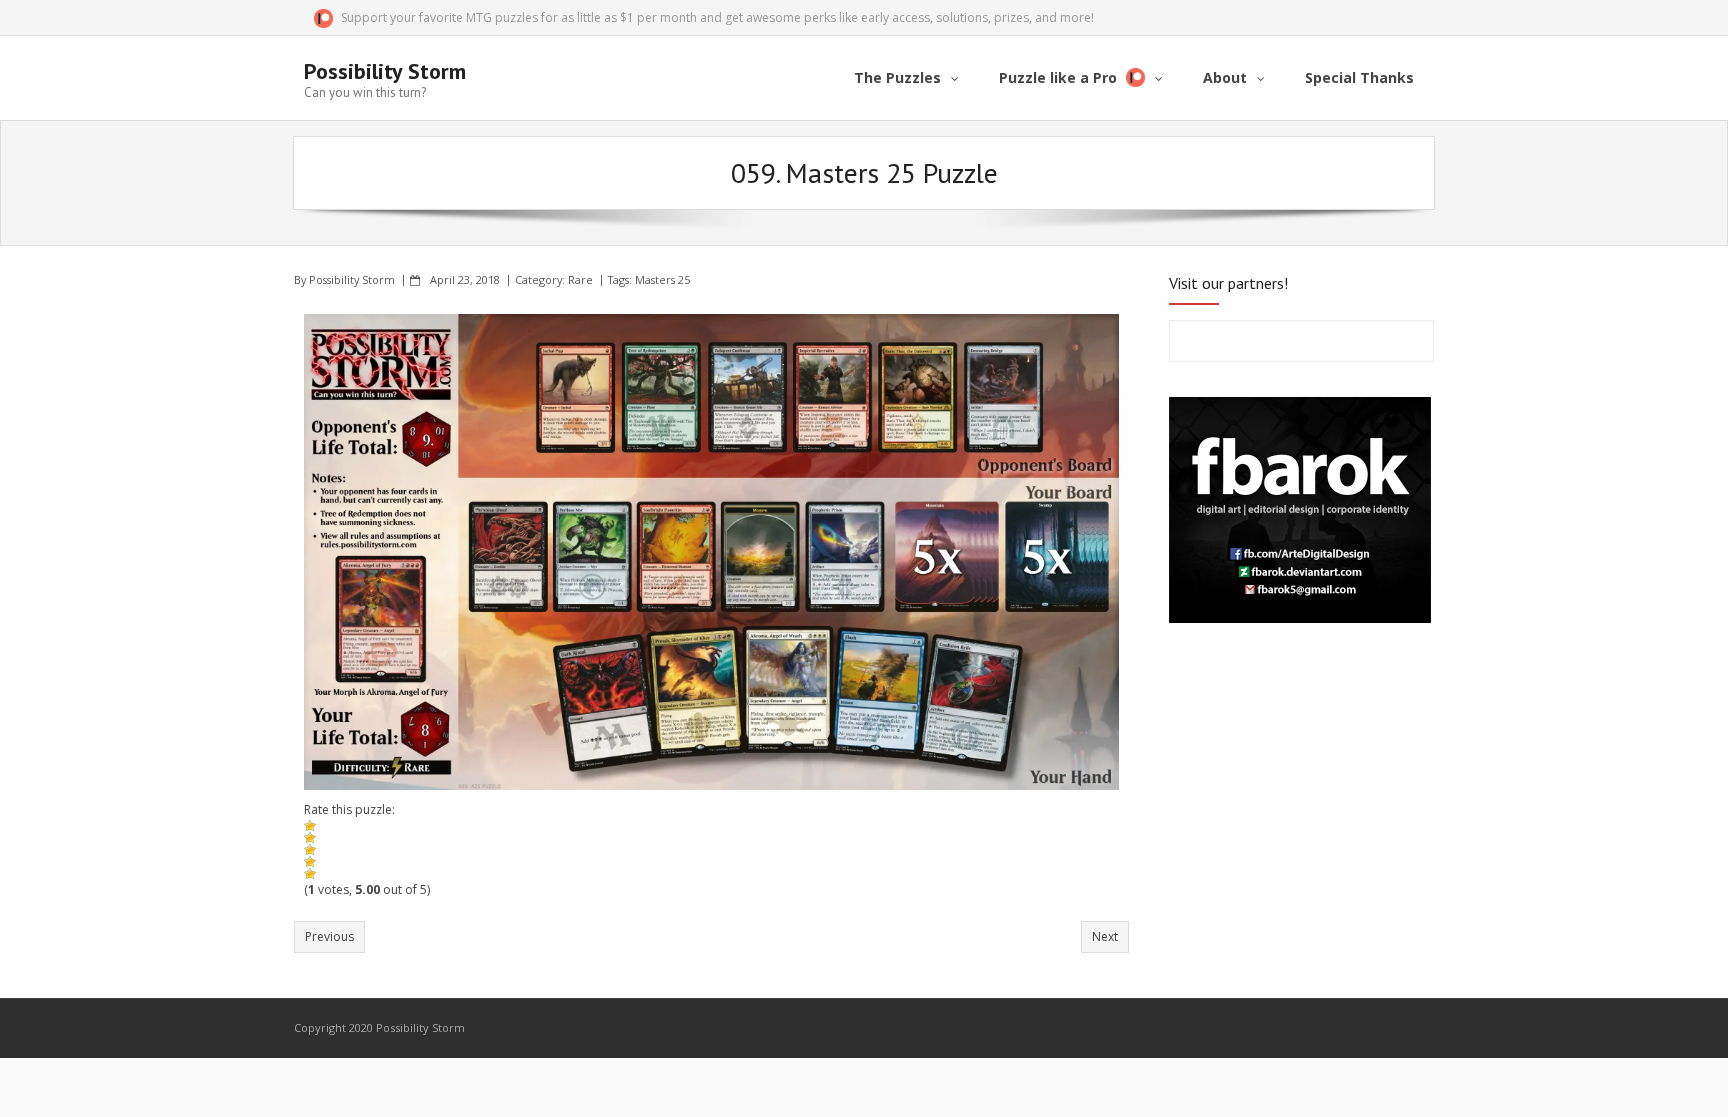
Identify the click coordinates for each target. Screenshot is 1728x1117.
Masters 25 (662, 279)
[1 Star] (310, 826)
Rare (580, 279)
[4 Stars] (310, 862)
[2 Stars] (310, 838)
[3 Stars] (310, 850)
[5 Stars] (310, 874)
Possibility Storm (352, 279)
